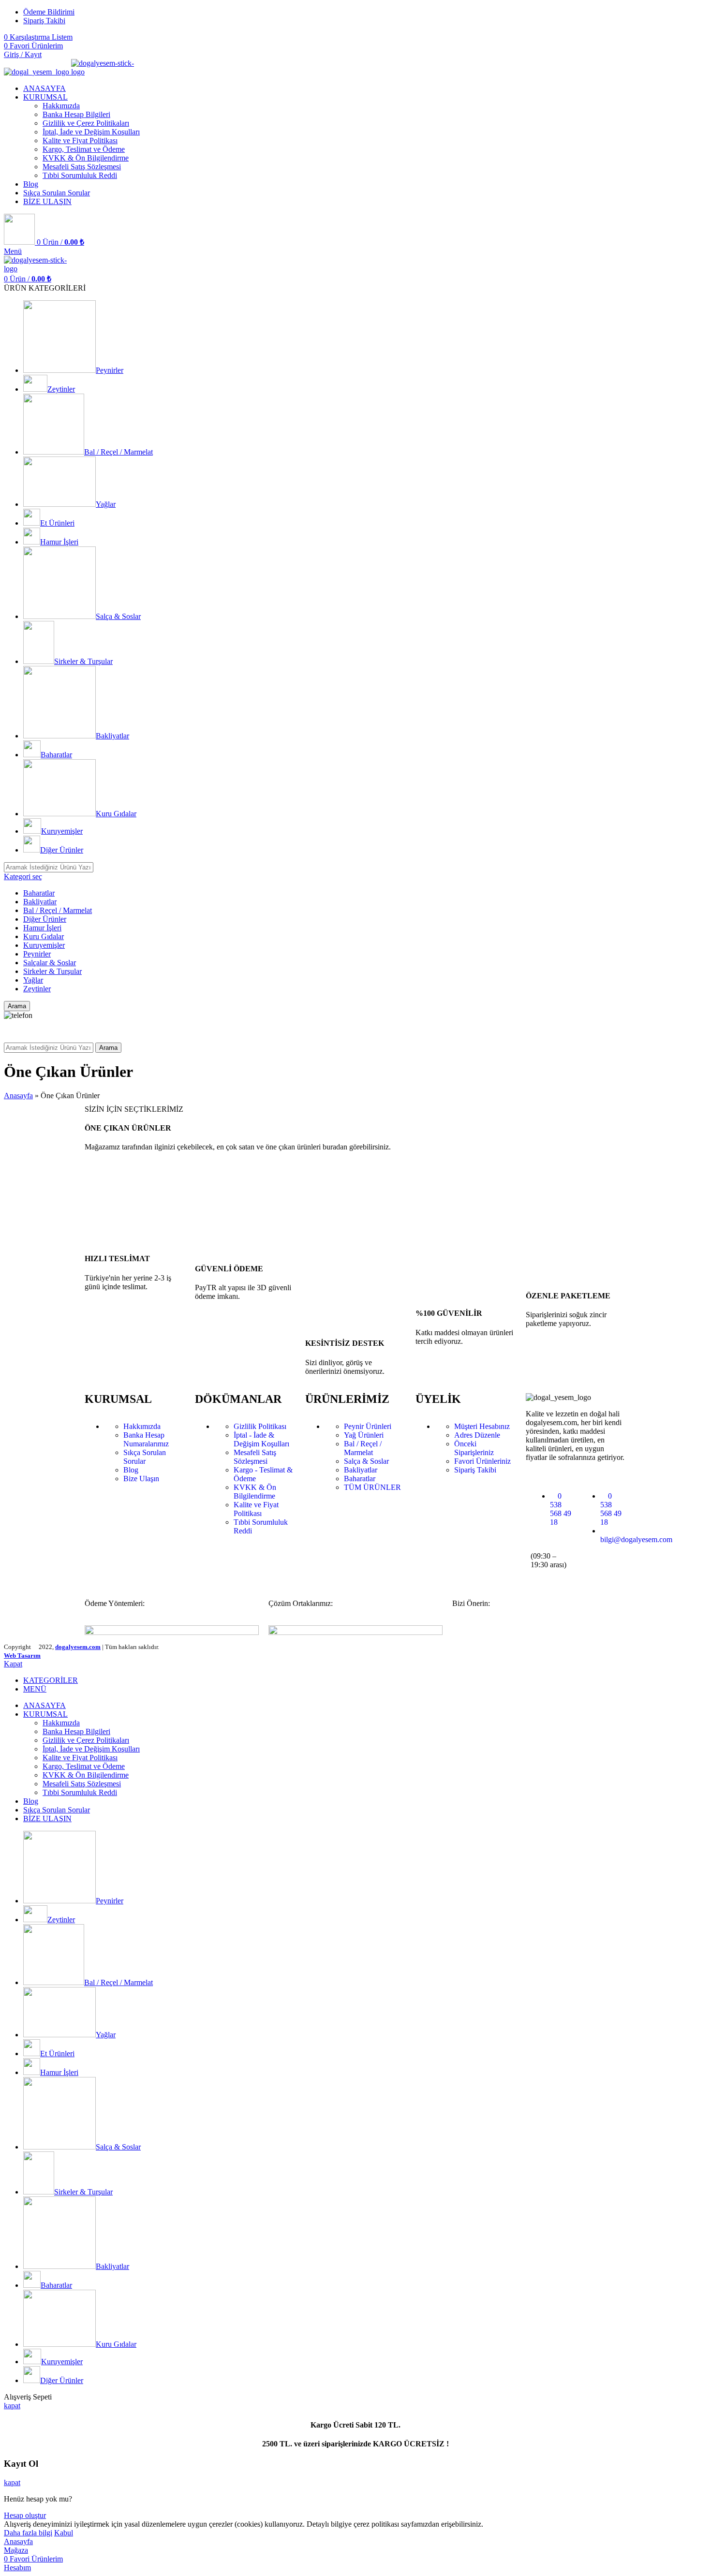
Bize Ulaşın (141, 1479)
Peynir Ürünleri (368, 1426)
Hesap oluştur (25, 2515)
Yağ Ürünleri (364, 1435)
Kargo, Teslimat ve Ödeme (84, 149)
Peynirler (37, 954)
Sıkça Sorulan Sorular (145, 1457)
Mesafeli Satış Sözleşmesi (82, 167)
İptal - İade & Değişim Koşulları (261, 1439)
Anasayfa (18, 1096)
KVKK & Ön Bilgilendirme (86, 158)
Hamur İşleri (42, 928)
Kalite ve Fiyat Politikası (80, 140)
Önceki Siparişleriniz (474, 1448)
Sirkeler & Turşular (52, 971)
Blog (131, 1470)
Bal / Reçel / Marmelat (58, 910)
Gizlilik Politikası (260, 1426)
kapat (12, 2406)
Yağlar (33, 980)
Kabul (64, 2533)
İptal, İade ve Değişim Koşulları (91, 132)
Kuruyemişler (44, 945)
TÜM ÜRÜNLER (372, 1487)
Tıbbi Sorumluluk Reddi (80, 175)
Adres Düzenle (477, 1435)
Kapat (13, 1664)
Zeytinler (37, 989)
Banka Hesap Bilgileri (76, 114)
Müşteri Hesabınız (482, 1426)
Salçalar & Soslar (50, 963)
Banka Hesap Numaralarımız (146, 1439)
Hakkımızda (61, 106)
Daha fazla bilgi (28, 2533)
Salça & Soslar (366, 1461)
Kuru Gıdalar (44, 936)
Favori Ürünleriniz (482, 1461)
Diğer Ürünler (45, 919)
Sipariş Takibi (475, 1470)
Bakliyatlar (40, 902)
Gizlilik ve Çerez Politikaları (86, 123)
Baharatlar (39, 893)
